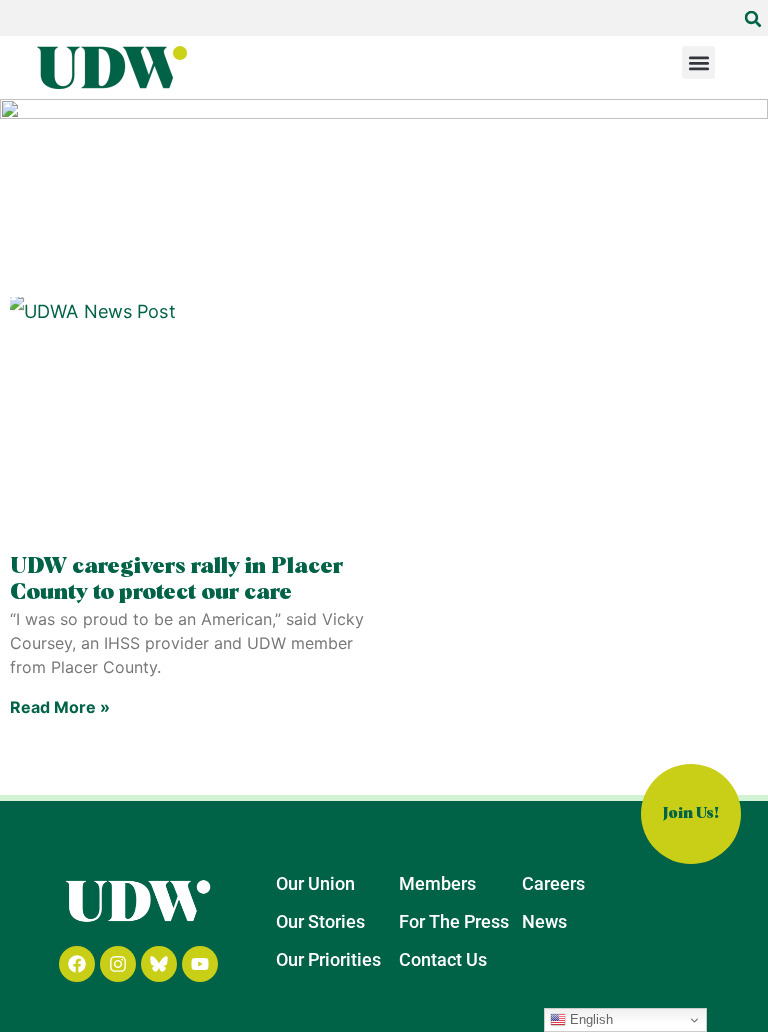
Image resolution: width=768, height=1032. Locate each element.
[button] (753, 19)
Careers (553, 883)
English (589, 1019)
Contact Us (443, 959)
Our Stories (320, 921)
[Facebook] (77, 964)
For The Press (454, 921)
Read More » (60, 707)
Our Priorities (328, 959)
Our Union (315, 883)
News (544, 921)
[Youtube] (200, 964)
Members (437, 883)
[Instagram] (118, 964)
